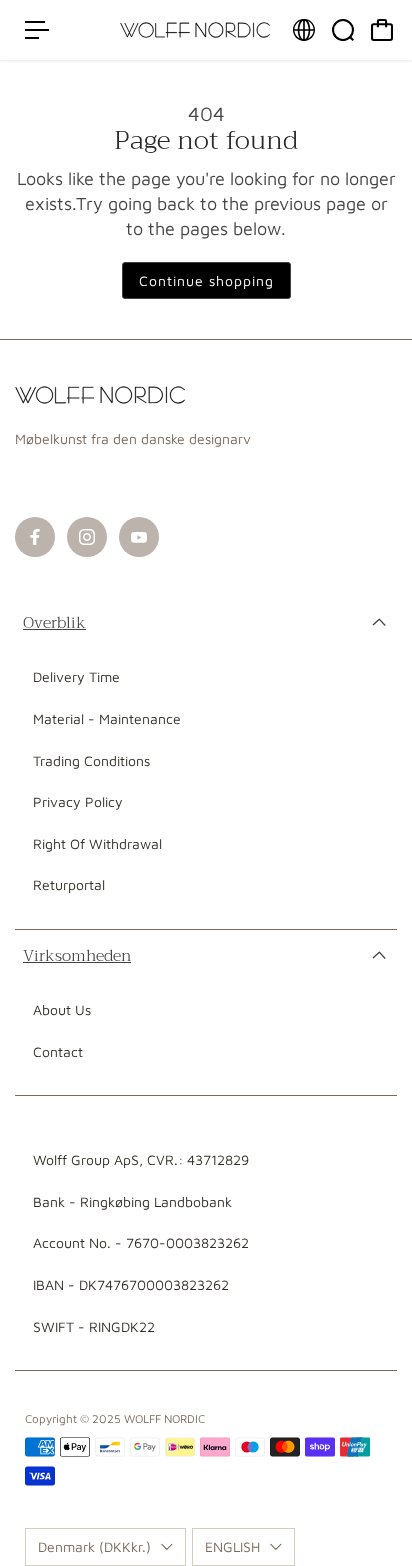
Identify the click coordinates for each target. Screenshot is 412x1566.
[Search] (343, 30)
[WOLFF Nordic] (195, 30)
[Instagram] (87, 537)
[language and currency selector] (304, 30)
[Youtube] (139, 537)
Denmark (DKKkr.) (94, 1546)
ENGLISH (232, 1546)
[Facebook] (35, 537)
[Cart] (382, 30)
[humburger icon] (37, 30)
